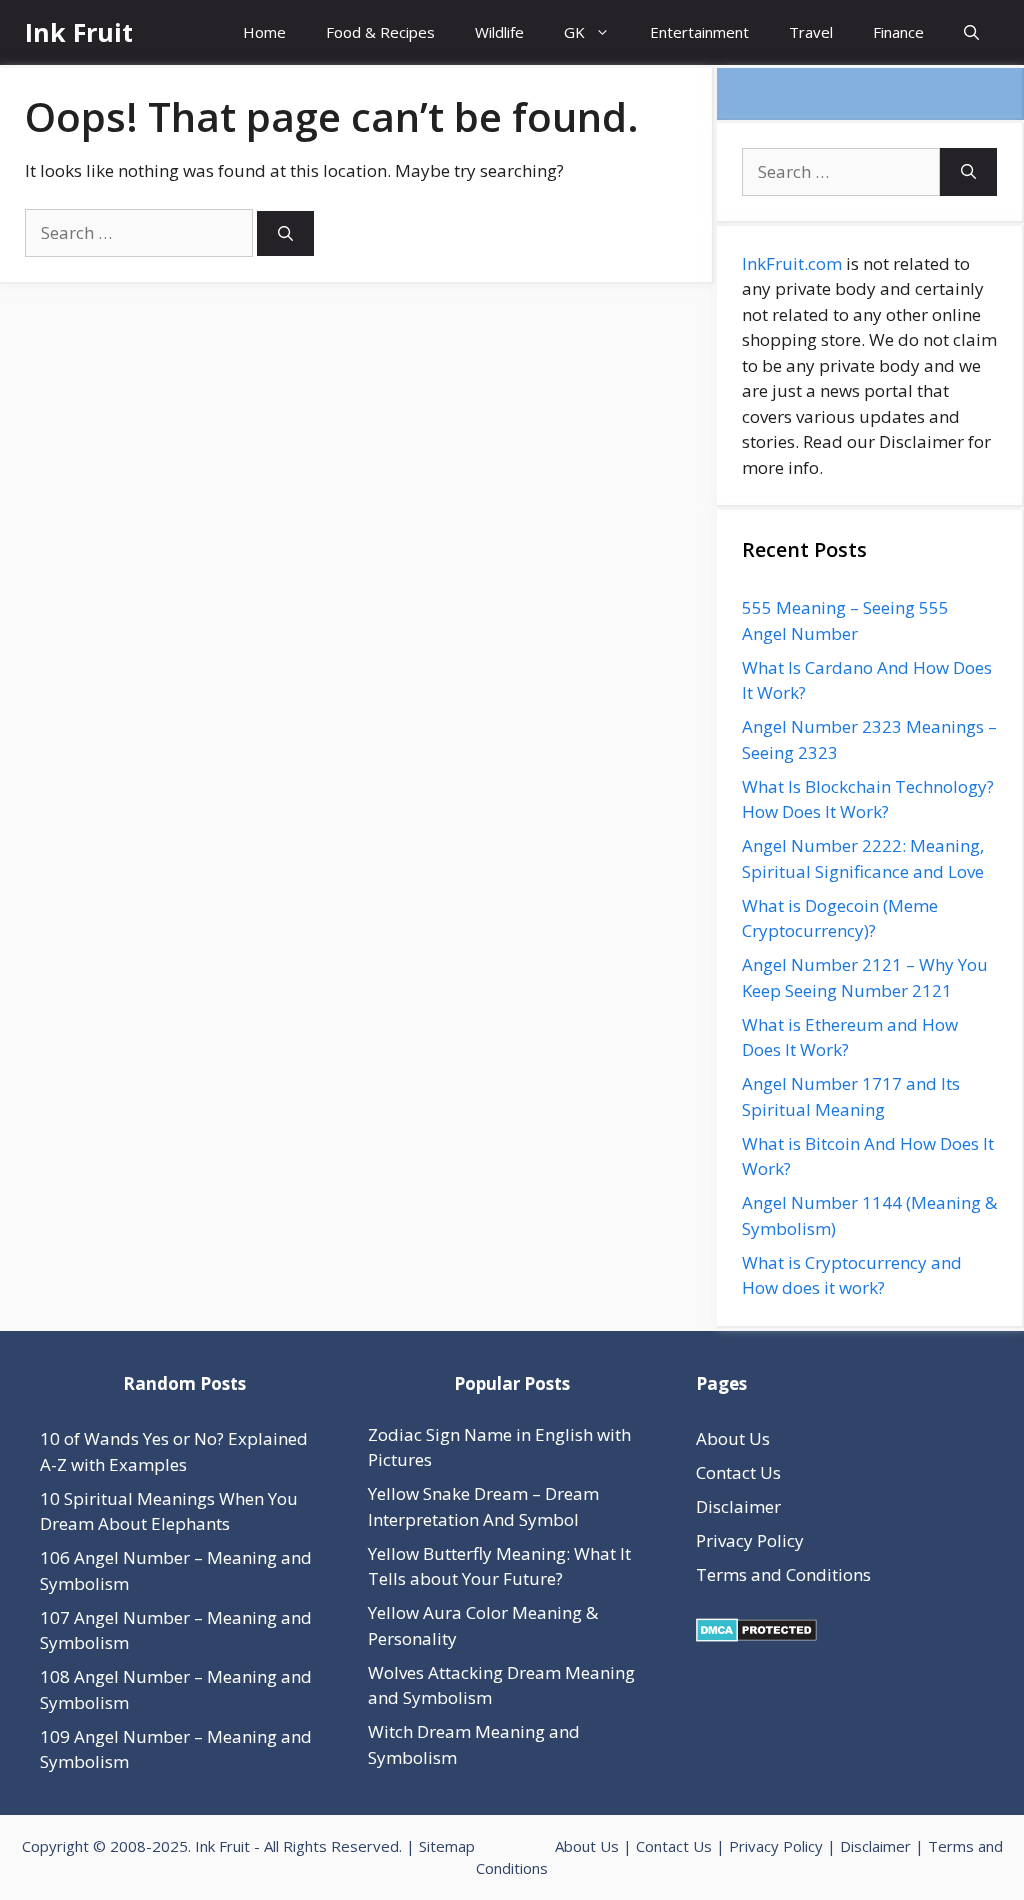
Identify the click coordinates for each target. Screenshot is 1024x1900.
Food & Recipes (380, 32)
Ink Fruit (79, 32)
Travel (811, 32)
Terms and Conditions (783, 1574)
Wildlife (499, 32)
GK (574, 32)
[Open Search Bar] (971, 32)
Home (264, 32)
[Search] (285, 233)
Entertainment (699, 32)
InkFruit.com (792, 263)
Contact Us (738, 1472)
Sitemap (447, 1846)
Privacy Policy (750, 1540)
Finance (898, 32)
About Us (733, 1438)
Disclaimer (738, 1506)
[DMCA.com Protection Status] (756, 1635)
